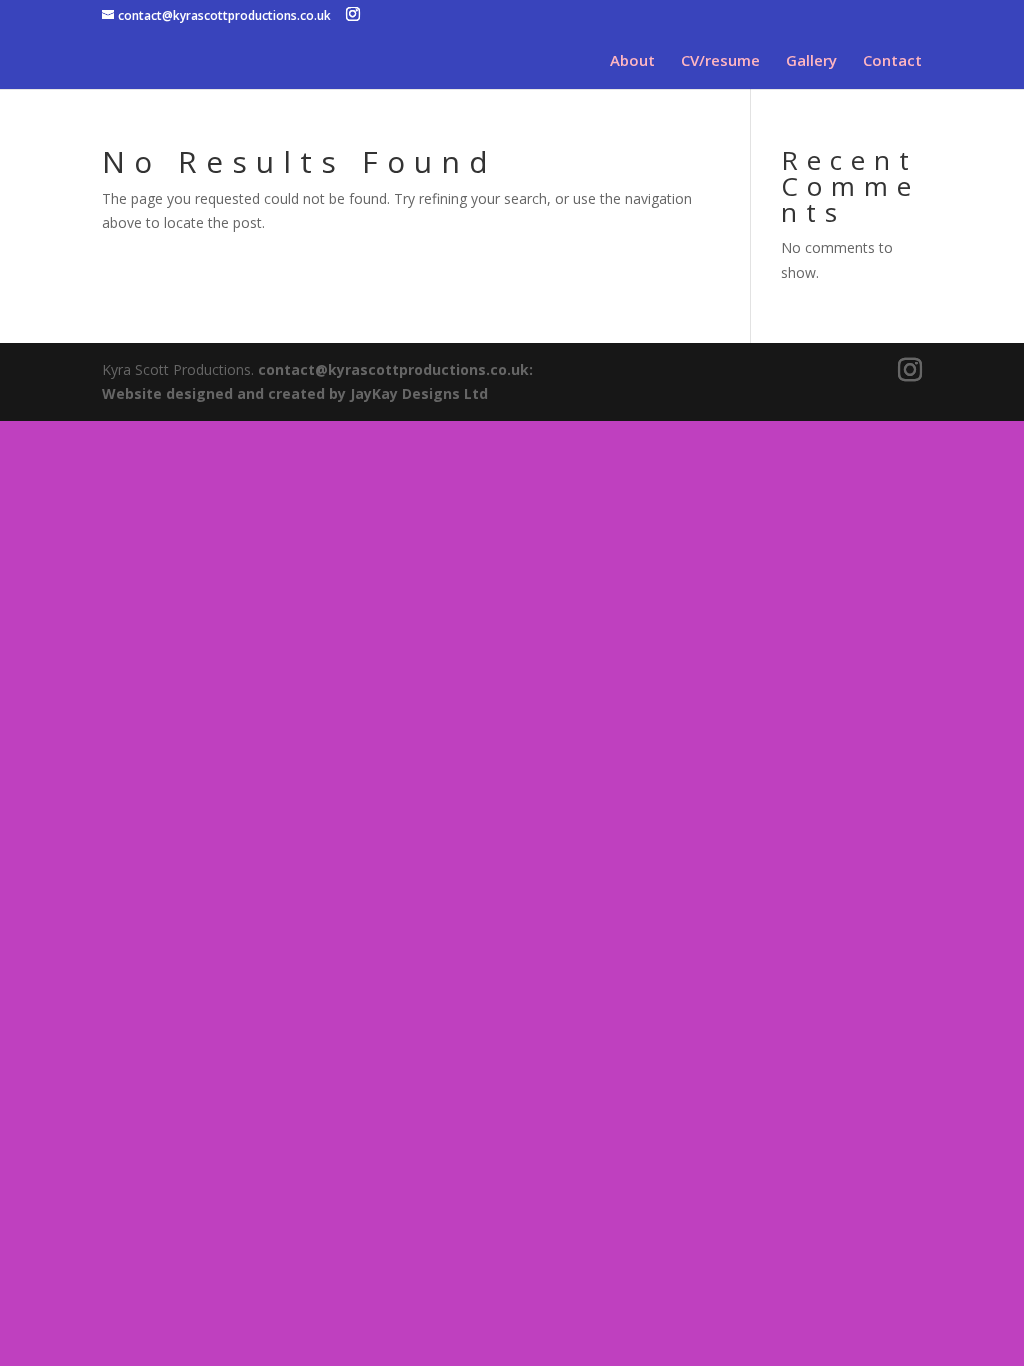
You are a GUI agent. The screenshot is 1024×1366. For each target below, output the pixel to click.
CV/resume (720, 61)
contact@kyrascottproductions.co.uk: (395, 369)
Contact (892, 61)
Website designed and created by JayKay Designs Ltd (295, 393)
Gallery (811, 61)
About (632, 61)
